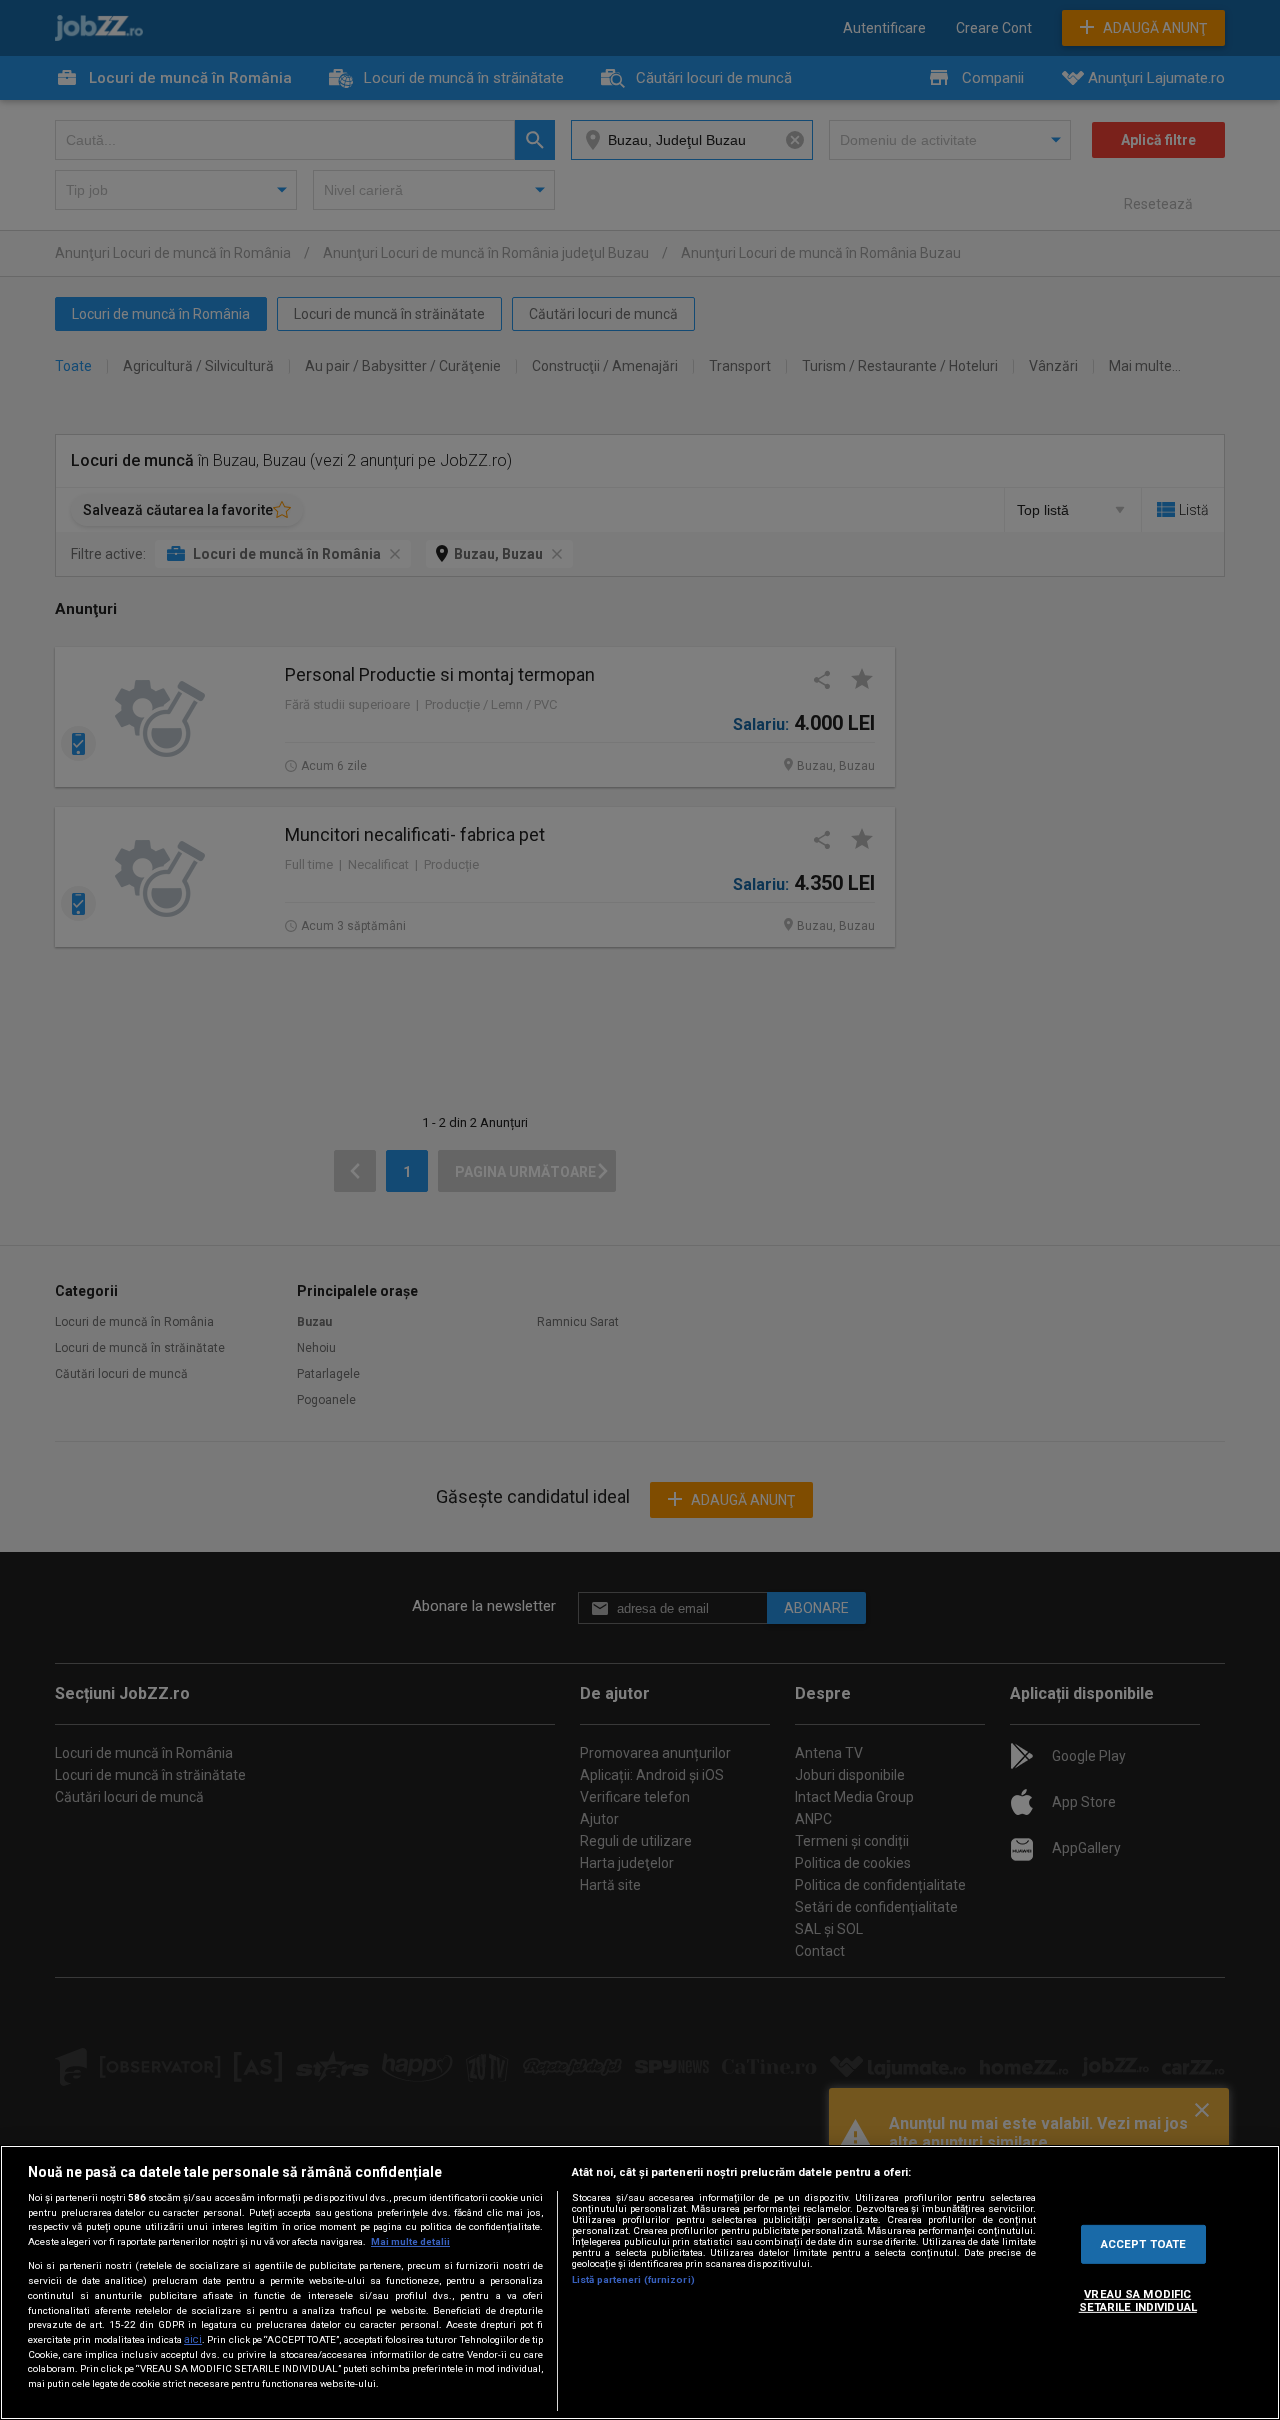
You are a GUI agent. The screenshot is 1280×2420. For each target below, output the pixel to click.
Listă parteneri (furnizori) (633, 2279)
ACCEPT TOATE (1143, 2243)
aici (193, 2339)
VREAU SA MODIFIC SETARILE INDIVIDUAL (1138, 2300)
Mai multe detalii (410, 2241)
